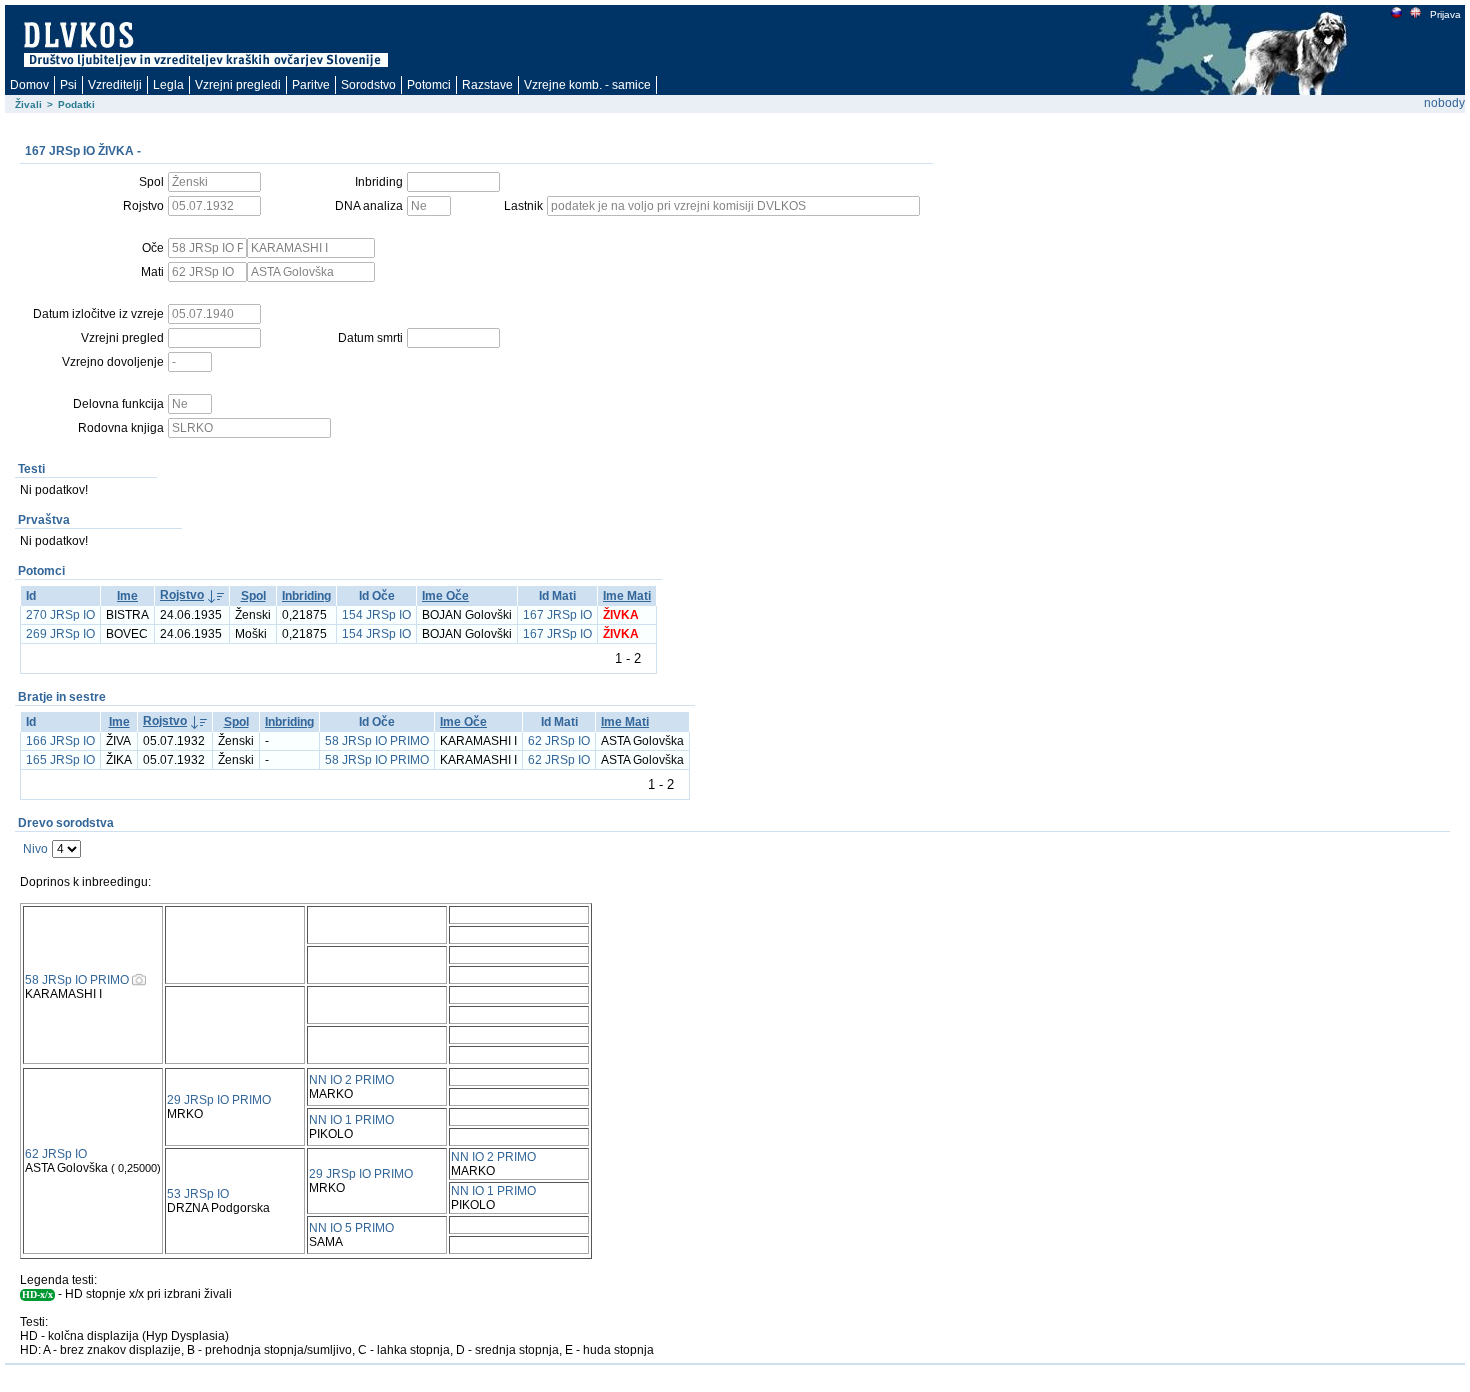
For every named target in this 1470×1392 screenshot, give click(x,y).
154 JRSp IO (376, 615)
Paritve (311, 85)
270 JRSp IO (60, 615)
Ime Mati (627, 596)
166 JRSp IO (60, 741)
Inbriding (306, 596)
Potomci (429, 85)
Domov (29, 85)
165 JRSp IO (60, 760)
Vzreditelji (115, 85)
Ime (127, 596)
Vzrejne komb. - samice (587, 85)
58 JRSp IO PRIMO (377, 741)
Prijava (1445, 14)
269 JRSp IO (60, 634)
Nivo (35, 849)
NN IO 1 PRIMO (351, 1120)
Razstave (487, 85)
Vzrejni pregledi (238, 85)
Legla (168, 85)
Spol (253, 596)
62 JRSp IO (559, 741)
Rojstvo (182, 595)
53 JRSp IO (198, 1194)
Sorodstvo (368, 85)
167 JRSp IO (557, 615)
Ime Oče (445, 596)
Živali (28, 104)
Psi (68, 85)
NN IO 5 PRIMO (351, 1228)
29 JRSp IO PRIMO (219, 1100)
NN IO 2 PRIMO (351, 1080)
